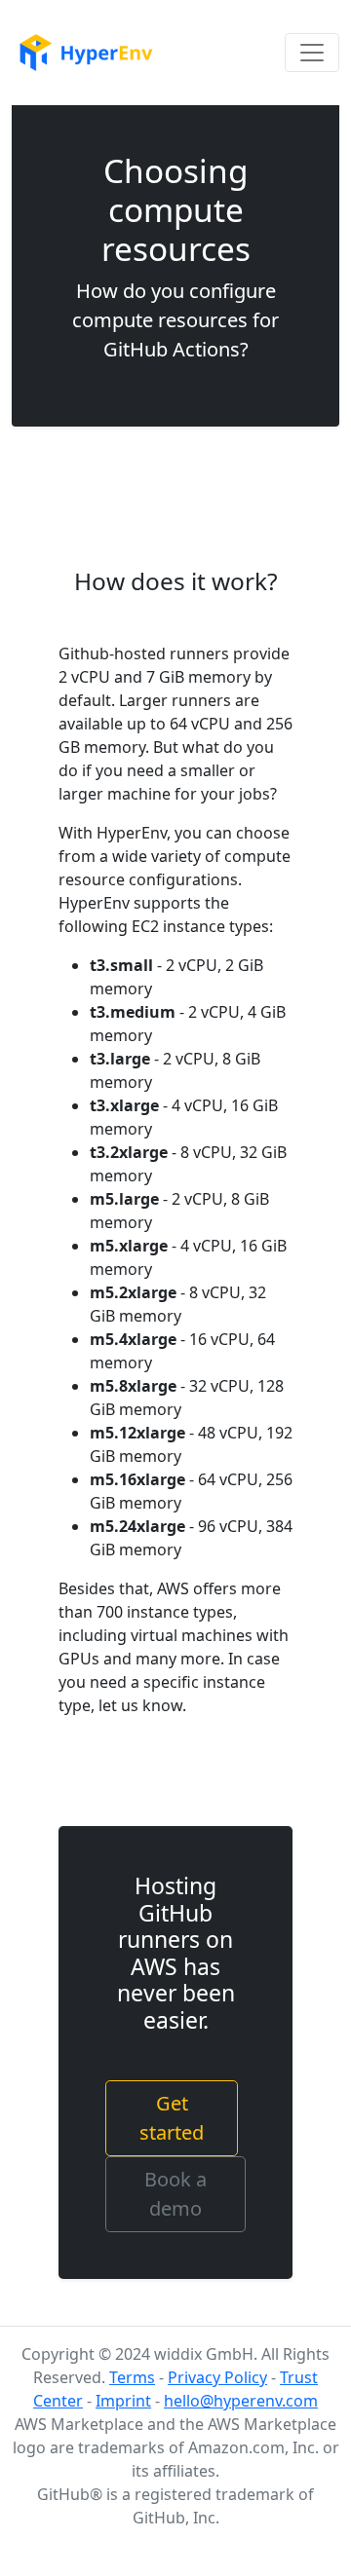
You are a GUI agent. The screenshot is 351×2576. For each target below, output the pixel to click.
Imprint (123, 2401)
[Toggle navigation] (312, 53)
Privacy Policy (217, 2377)
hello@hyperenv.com (241, 2401)
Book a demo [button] (175, 2194)
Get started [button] (172, 2118)
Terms (132, 2377)
